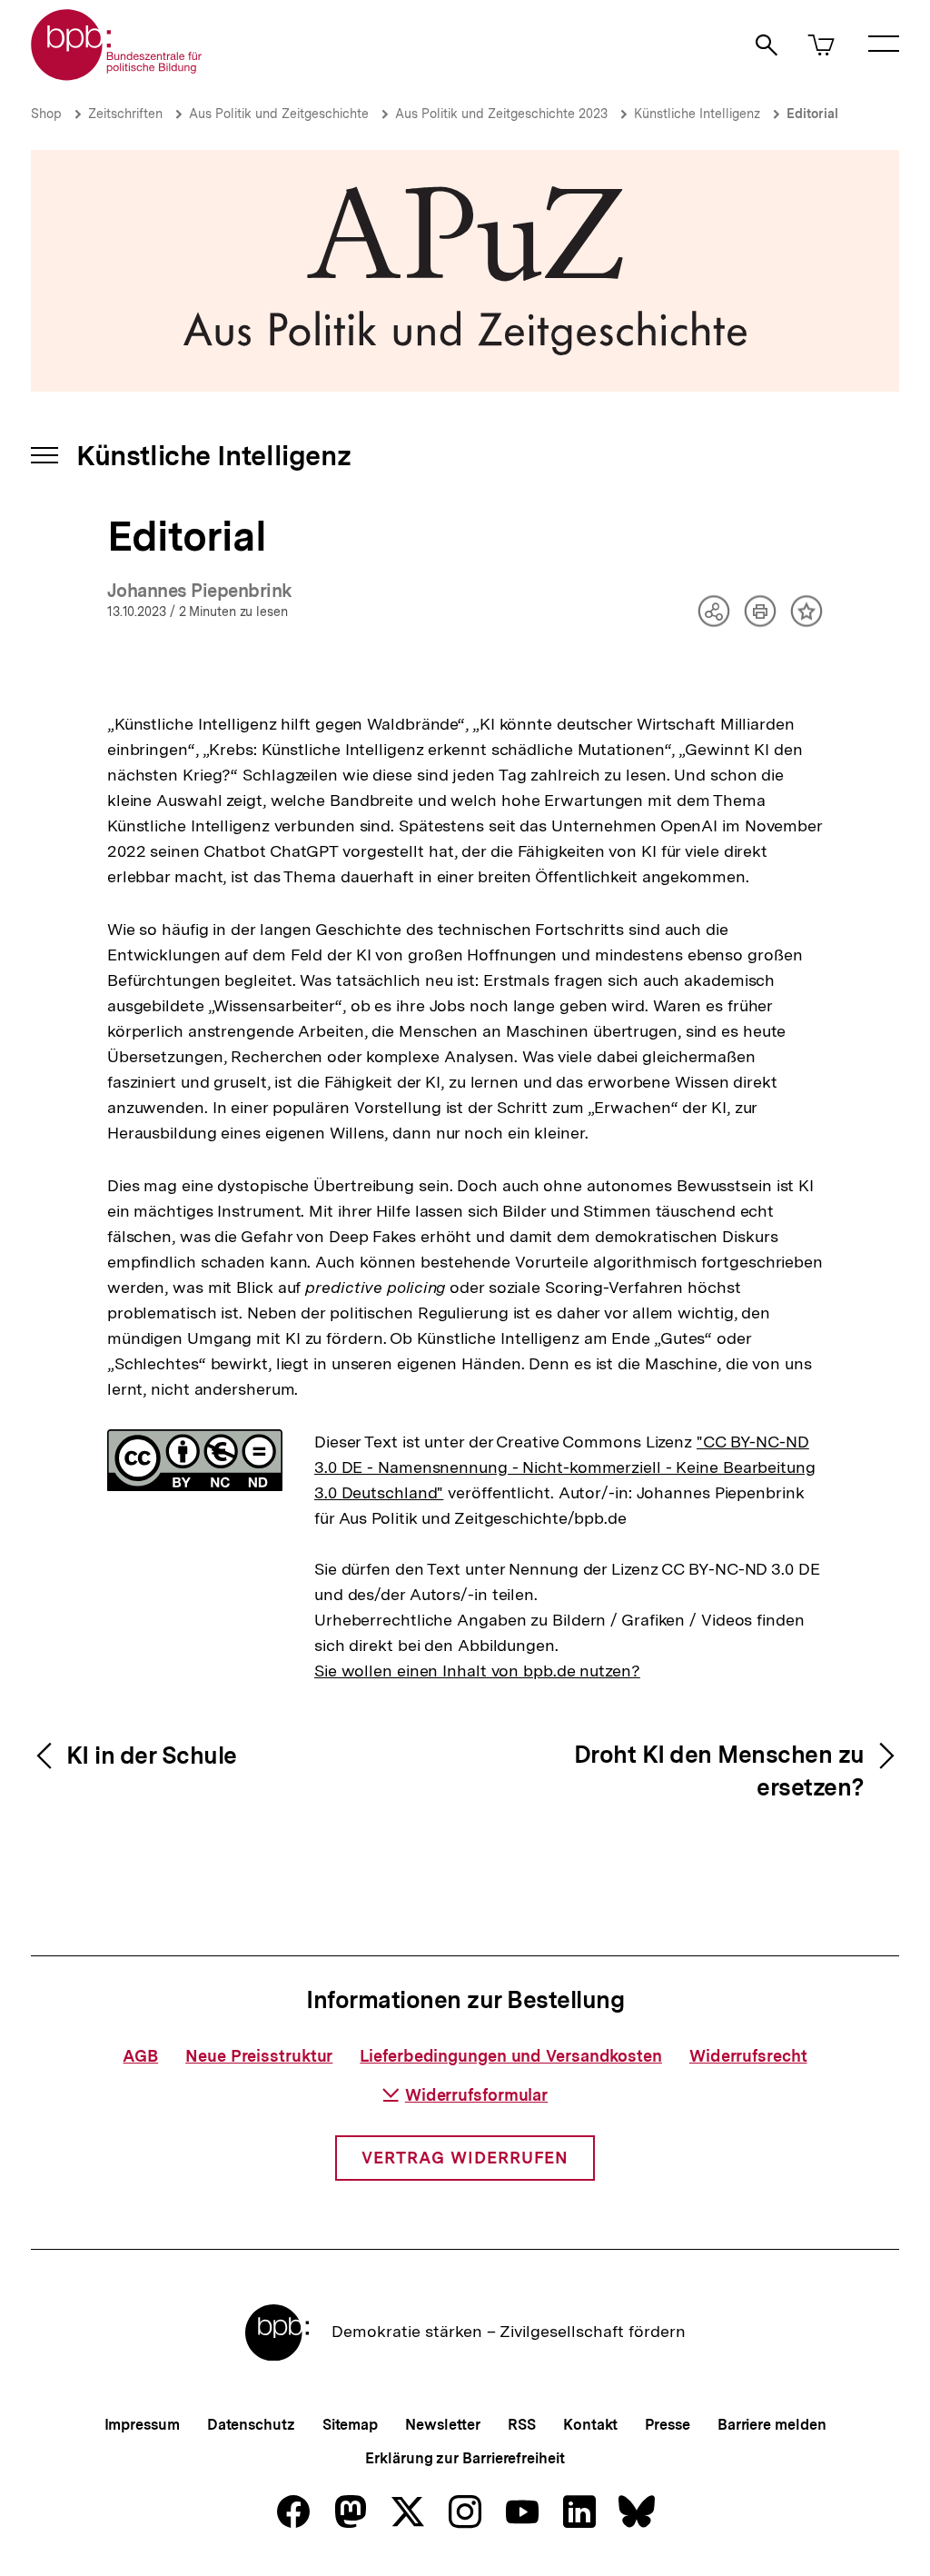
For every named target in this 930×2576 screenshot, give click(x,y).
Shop (46, 114)
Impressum (142, 2425)
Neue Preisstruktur (259, 2056)
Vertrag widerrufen (465, 2158)
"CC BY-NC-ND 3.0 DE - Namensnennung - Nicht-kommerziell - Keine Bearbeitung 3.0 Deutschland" (565, 1467)
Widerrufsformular (476, 2095)
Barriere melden (772, 2425)
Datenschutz (251, 2425)
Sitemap (350, 2425)
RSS (522, 2425)
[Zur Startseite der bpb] (117, 75)
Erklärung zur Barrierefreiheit (465, 2458)
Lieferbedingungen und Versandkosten (511, 2056)
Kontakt (590, 2425)
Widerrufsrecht (748, 2056)
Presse (667, 2425)
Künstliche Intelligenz (697, 114)
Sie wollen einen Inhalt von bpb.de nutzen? (477, 1671)
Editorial (812, 114)
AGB (140, 2056)
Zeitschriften (125, 114)
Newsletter (443, 2425)
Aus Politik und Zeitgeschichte (279, 114)
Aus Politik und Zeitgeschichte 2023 (501, 114)
